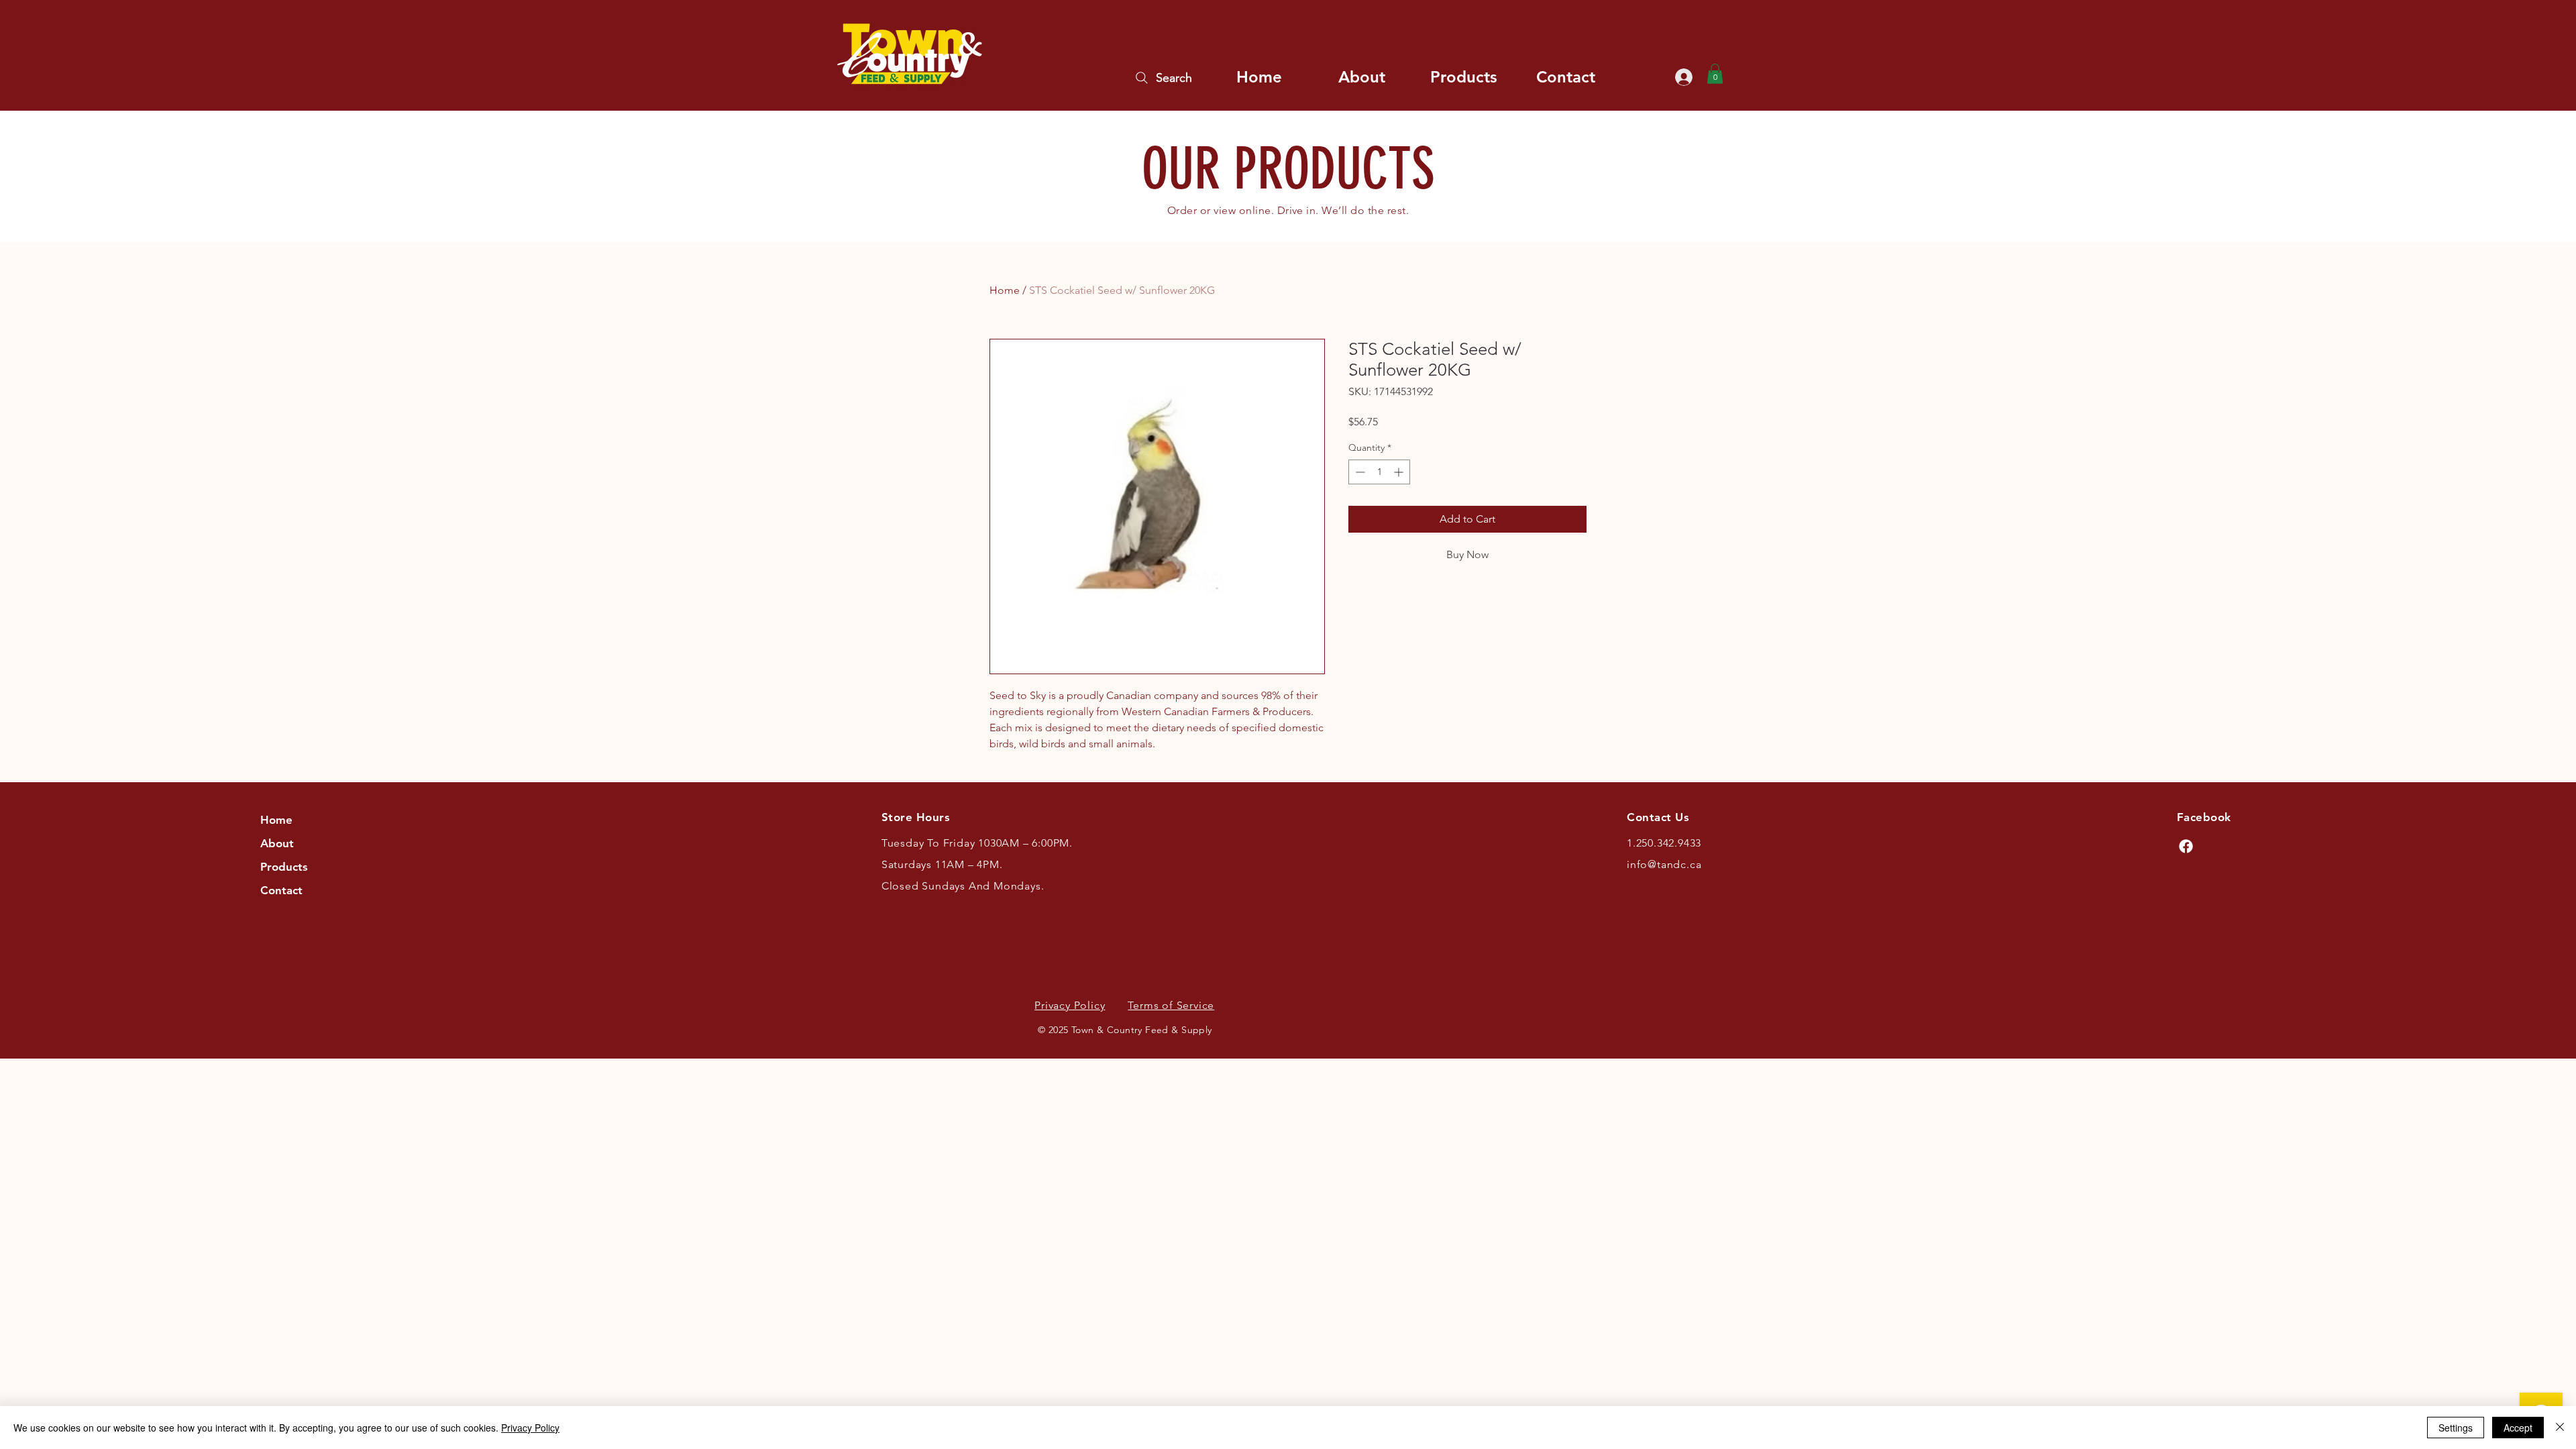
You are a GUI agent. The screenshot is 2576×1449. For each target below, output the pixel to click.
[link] (1715, 74)
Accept (2518, 1428)
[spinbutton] (1379, 472)
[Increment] (1400, 472)
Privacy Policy (530, 1428)
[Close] (2560, 1428)
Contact (281, 890)
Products (284, 867)
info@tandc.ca (1664, 864)
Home (1005, 290)
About (277, 843)
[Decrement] (1359, 472)
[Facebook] (2186, 846)
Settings (2456, 1428)
